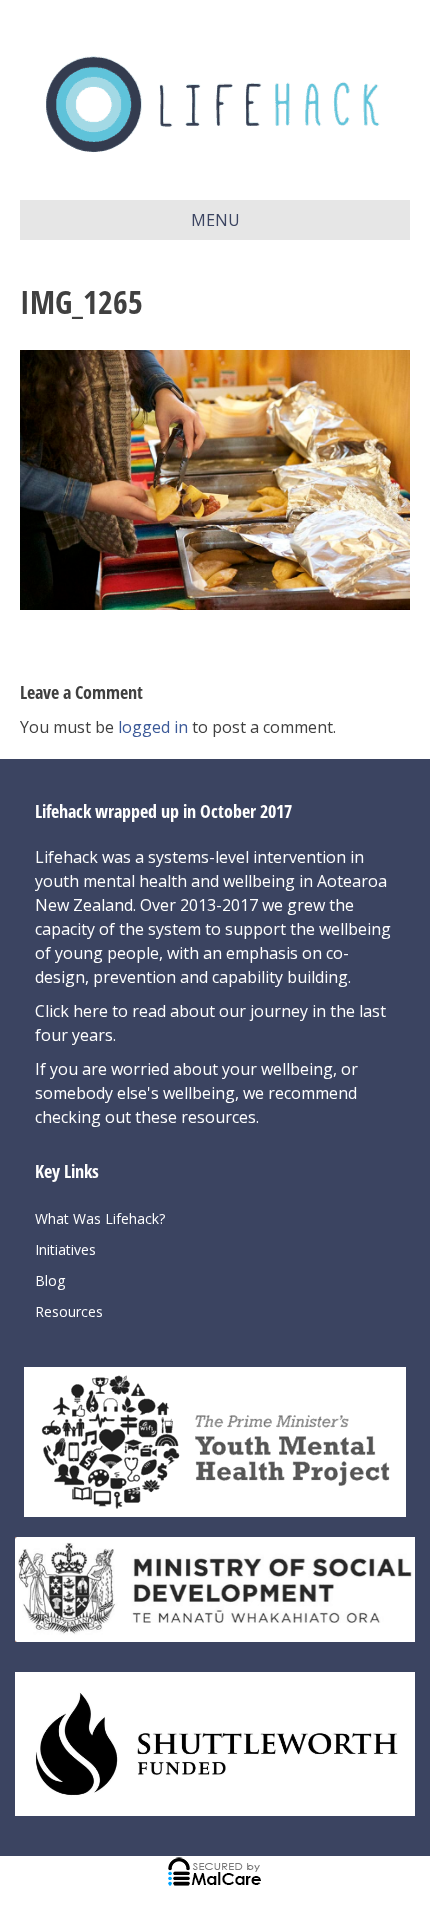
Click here (73, 1011)
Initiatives (65, 1249)
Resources (69, 1311)
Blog (50, 1280)
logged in (153, 727)
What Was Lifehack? (100, 1218)
